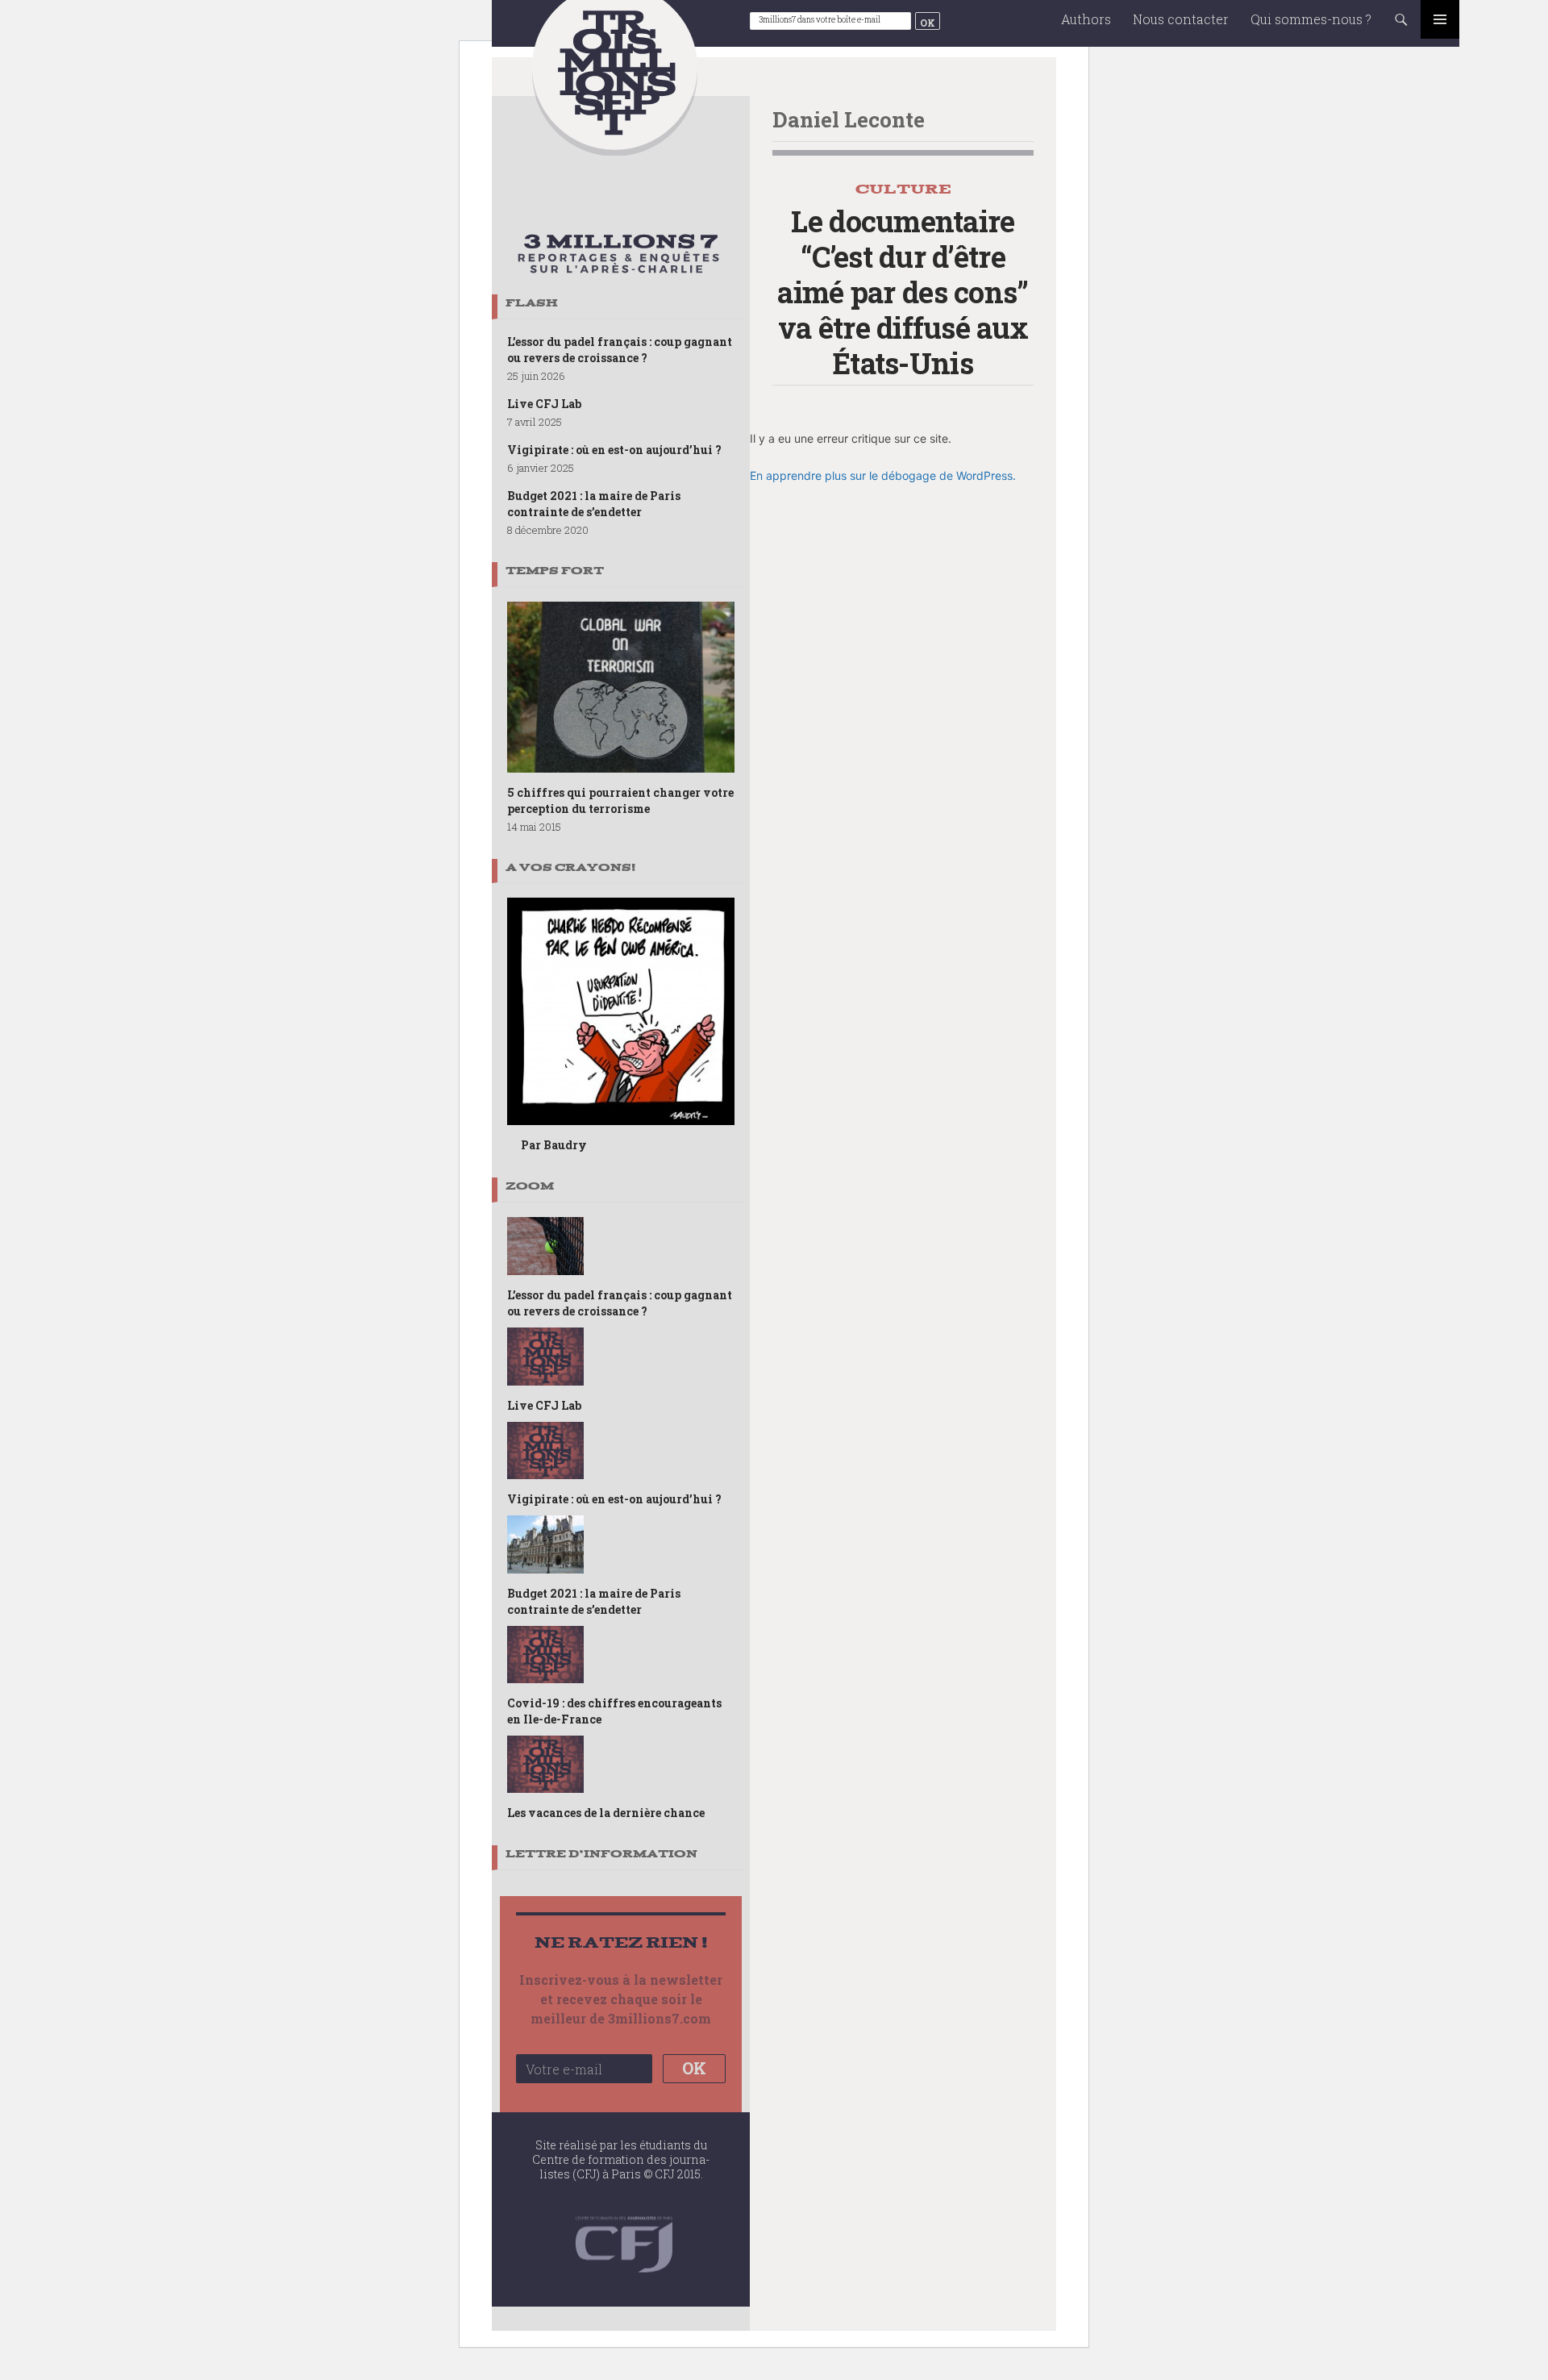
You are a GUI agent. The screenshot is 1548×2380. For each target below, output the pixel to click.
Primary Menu (1440, 19)
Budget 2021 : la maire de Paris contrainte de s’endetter (594, 504)
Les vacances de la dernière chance (606, 1813)
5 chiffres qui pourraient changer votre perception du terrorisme (620, 800)
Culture (903, 189)
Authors (1086, 19)
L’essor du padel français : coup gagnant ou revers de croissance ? (620, 350)
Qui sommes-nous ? (1311, 19)
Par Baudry (554, 1145)
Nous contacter (1181, 19)
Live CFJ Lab (544, 404)
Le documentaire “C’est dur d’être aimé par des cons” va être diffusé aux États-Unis (903, 292)
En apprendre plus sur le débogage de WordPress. (883, 475)
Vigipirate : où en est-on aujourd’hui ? (614, 450)
